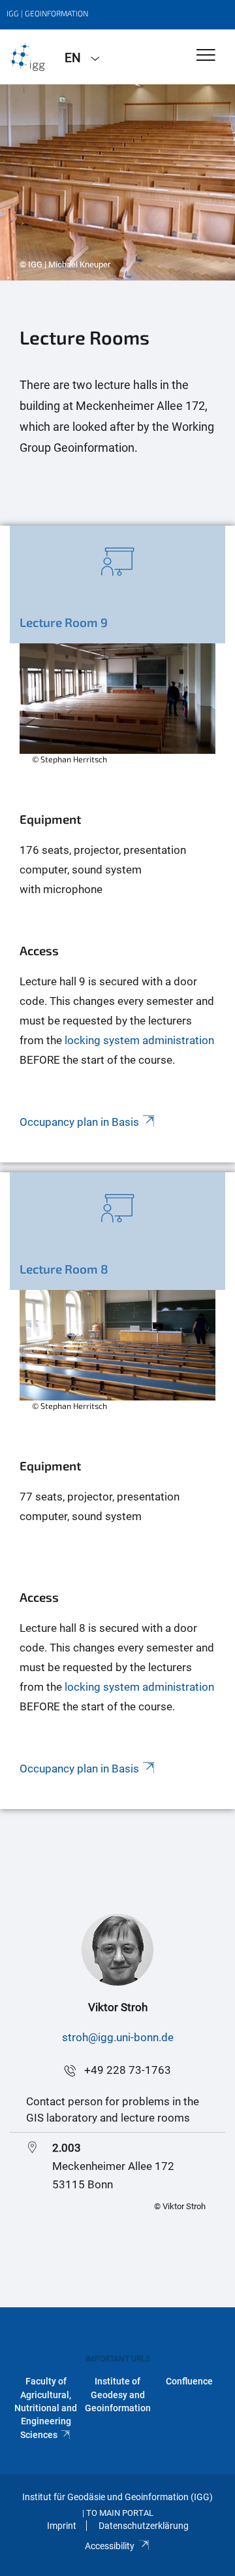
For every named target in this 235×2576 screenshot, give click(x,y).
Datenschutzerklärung (144, 2526)
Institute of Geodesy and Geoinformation (118, 2395)
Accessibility (110, 2546)
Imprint (62, 2526)
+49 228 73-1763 (128, 2070)
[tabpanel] (117, 182)
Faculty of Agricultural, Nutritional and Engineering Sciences (46, 2408)
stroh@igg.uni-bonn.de (118, 2037)
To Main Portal (120, 2513)
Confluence (189, 2381)
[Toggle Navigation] (206, 56)
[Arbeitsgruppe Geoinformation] (27, 57)
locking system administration (139, 1687)
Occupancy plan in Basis (79, 1769)
